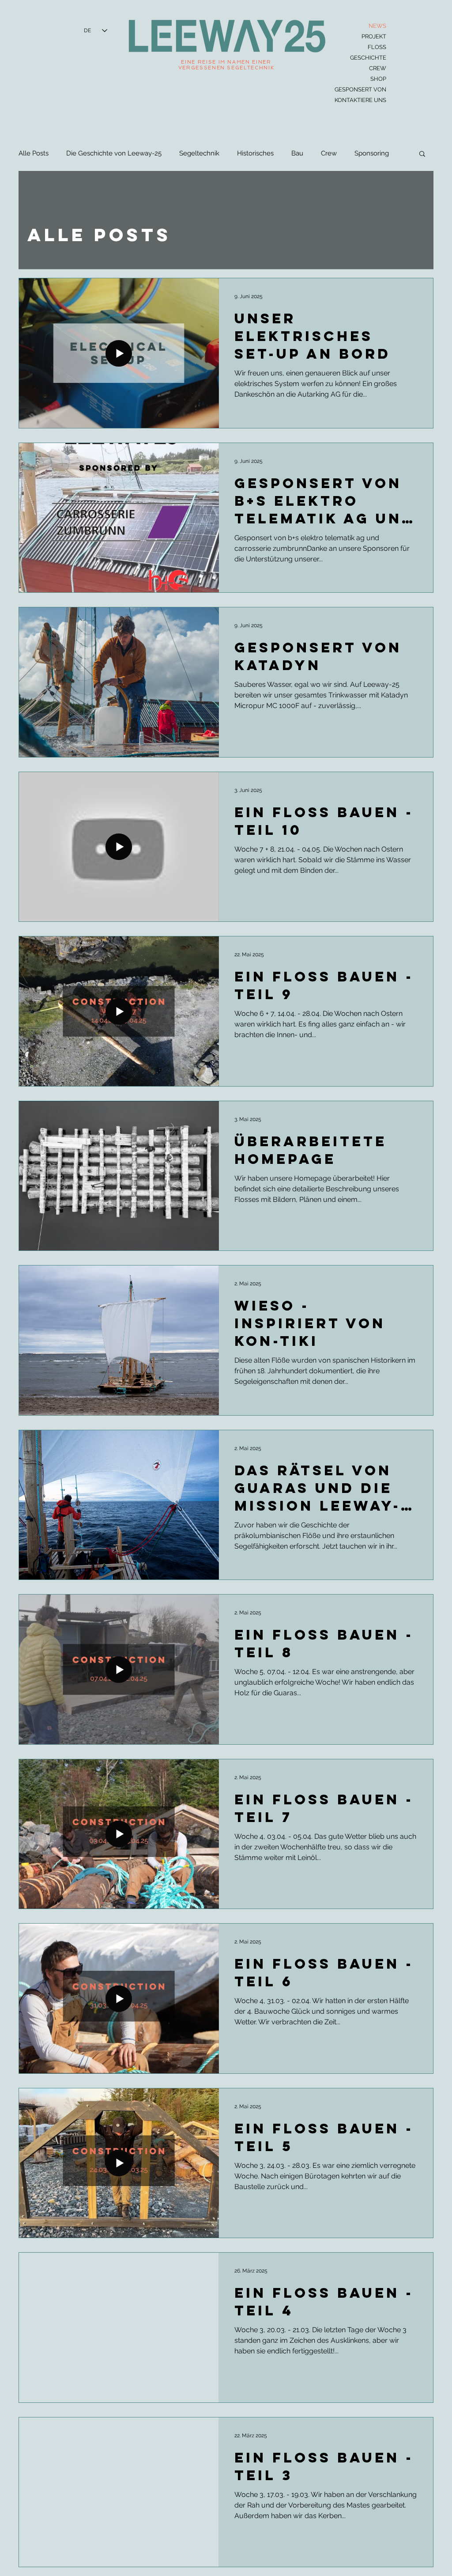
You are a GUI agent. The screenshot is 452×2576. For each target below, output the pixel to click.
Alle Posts (34, 153)
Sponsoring (372, 153)
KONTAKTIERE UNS (361, 100)
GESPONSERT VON (361, 89)
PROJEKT (374, 36)
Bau (297, 153)
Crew (329, 153)
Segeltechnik (199, 153)
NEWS (377, 26)
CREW (378, 68)
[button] (422, 154)
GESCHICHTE (368, 58)
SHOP (378, 79)
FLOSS (377, 47)
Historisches (255, 153)
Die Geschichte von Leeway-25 (114, 153)
